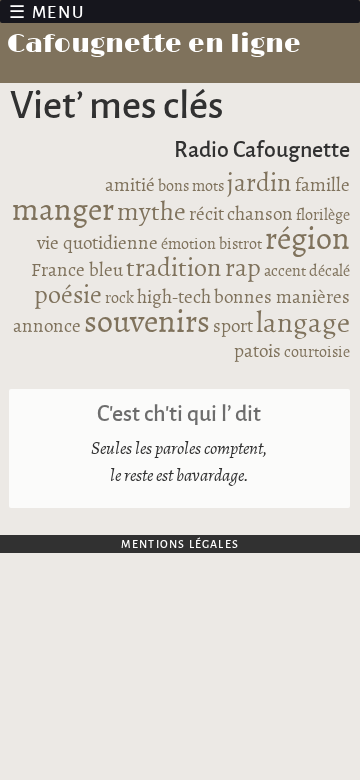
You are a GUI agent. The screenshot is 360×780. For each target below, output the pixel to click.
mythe (151, 212)
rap (243, 268)
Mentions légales (180, 543)
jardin (259, 183)
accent (285, 271)
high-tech (174, 298)
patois (257, 352)
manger (63, 211)
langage (303, 324)
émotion (188, 244)
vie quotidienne (97, 244)
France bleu (77, 271)
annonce (47, 327)
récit (206, 215)
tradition (174, 268)
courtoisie (317, 352)
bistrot (240, 244)
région (307, 240)
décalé (329, 271)
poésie (68, 295)
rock (119, 298)
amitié (130, 186)
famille (322, 186)
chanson (260, 215)
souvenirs (147, 323)
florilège (323, 215)
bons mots (191, 186)
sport (233, 327)
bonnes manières (282, 298)
